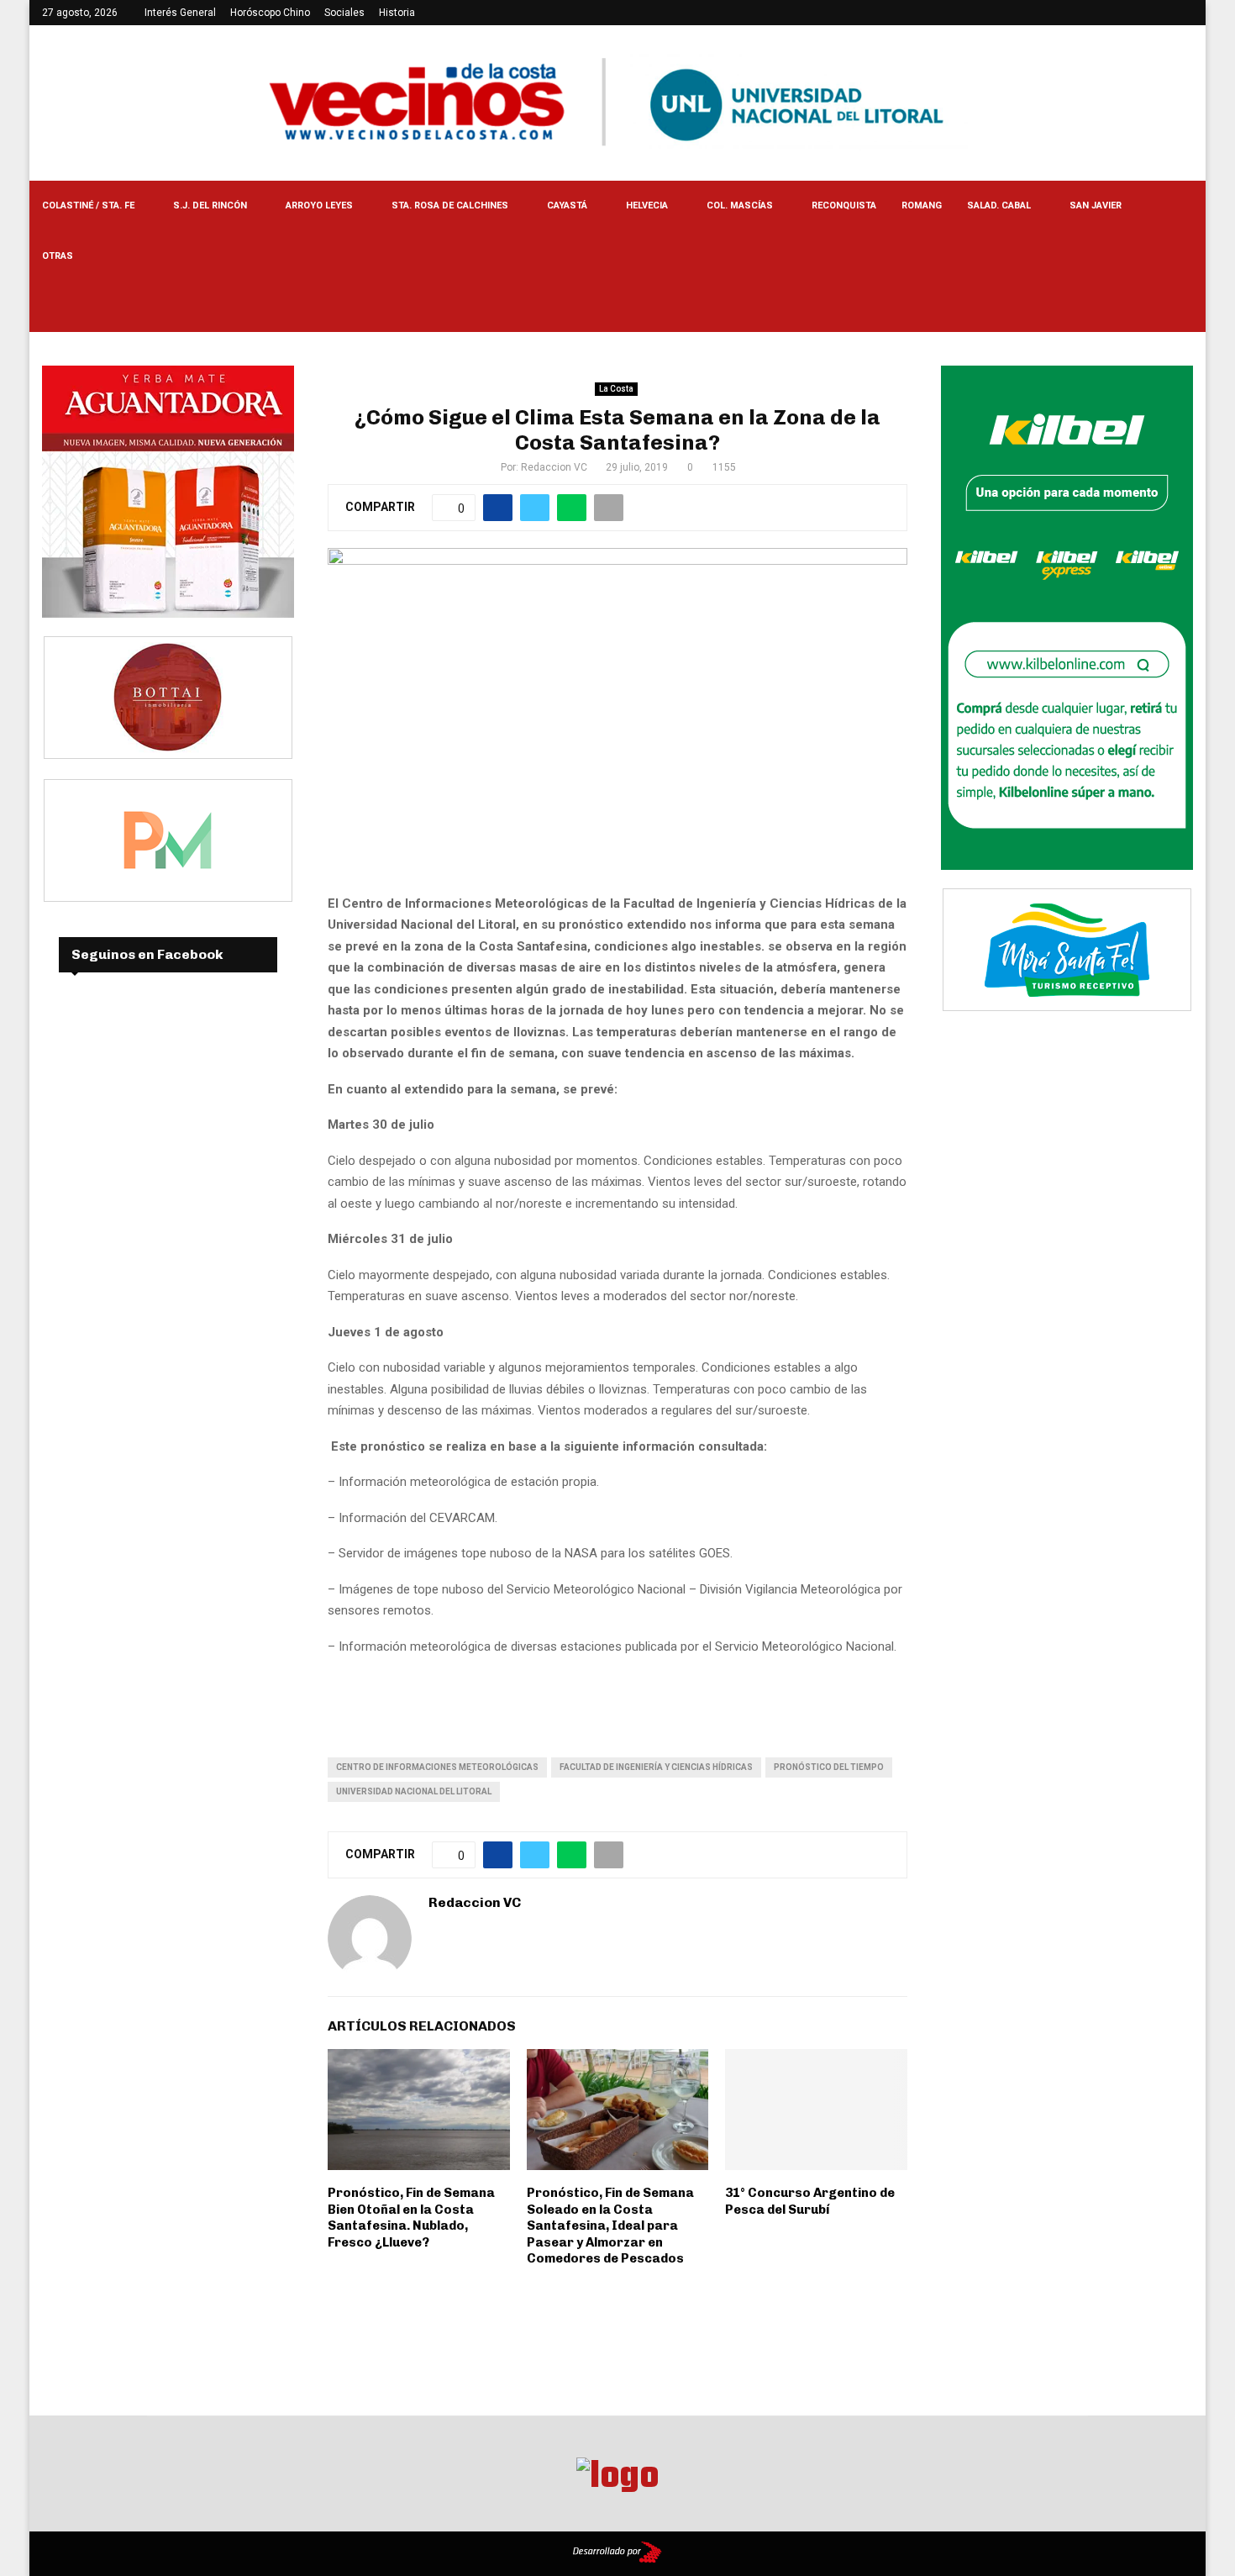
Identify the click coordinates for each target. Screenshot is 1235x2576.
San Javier (1096, 205)
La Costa (616, 389)
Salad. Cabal (999, 205)
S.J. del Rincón (210, 205)
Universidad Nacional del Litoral (414, 1791)
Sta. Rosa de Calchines (450, 205)
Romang (922, 205)
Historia (397, 13)
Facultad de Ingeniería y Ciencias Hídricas (656, 1767)
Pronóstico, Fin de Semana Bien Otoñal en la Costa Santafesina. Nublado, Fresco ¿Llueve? (411, 2218)
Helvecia (647, 205)
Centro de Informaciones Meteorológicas (437, 1767)
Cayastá (567, 205)
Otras (58, 256)
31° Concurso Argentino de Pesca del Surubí (810, 2201)
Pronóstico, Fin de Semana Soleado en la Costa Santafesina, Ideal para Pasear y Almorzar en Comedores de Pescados (610, 2226)
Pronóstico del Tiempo (829, 1767)
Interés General (180, 13)
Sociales (344, 13)
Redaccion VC (554, 467)
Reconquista (844, 205)
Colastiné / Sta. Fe (88, 205)
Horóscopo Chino (270, 13)
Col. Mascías (740, 205)
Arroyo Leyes (319, 205)
